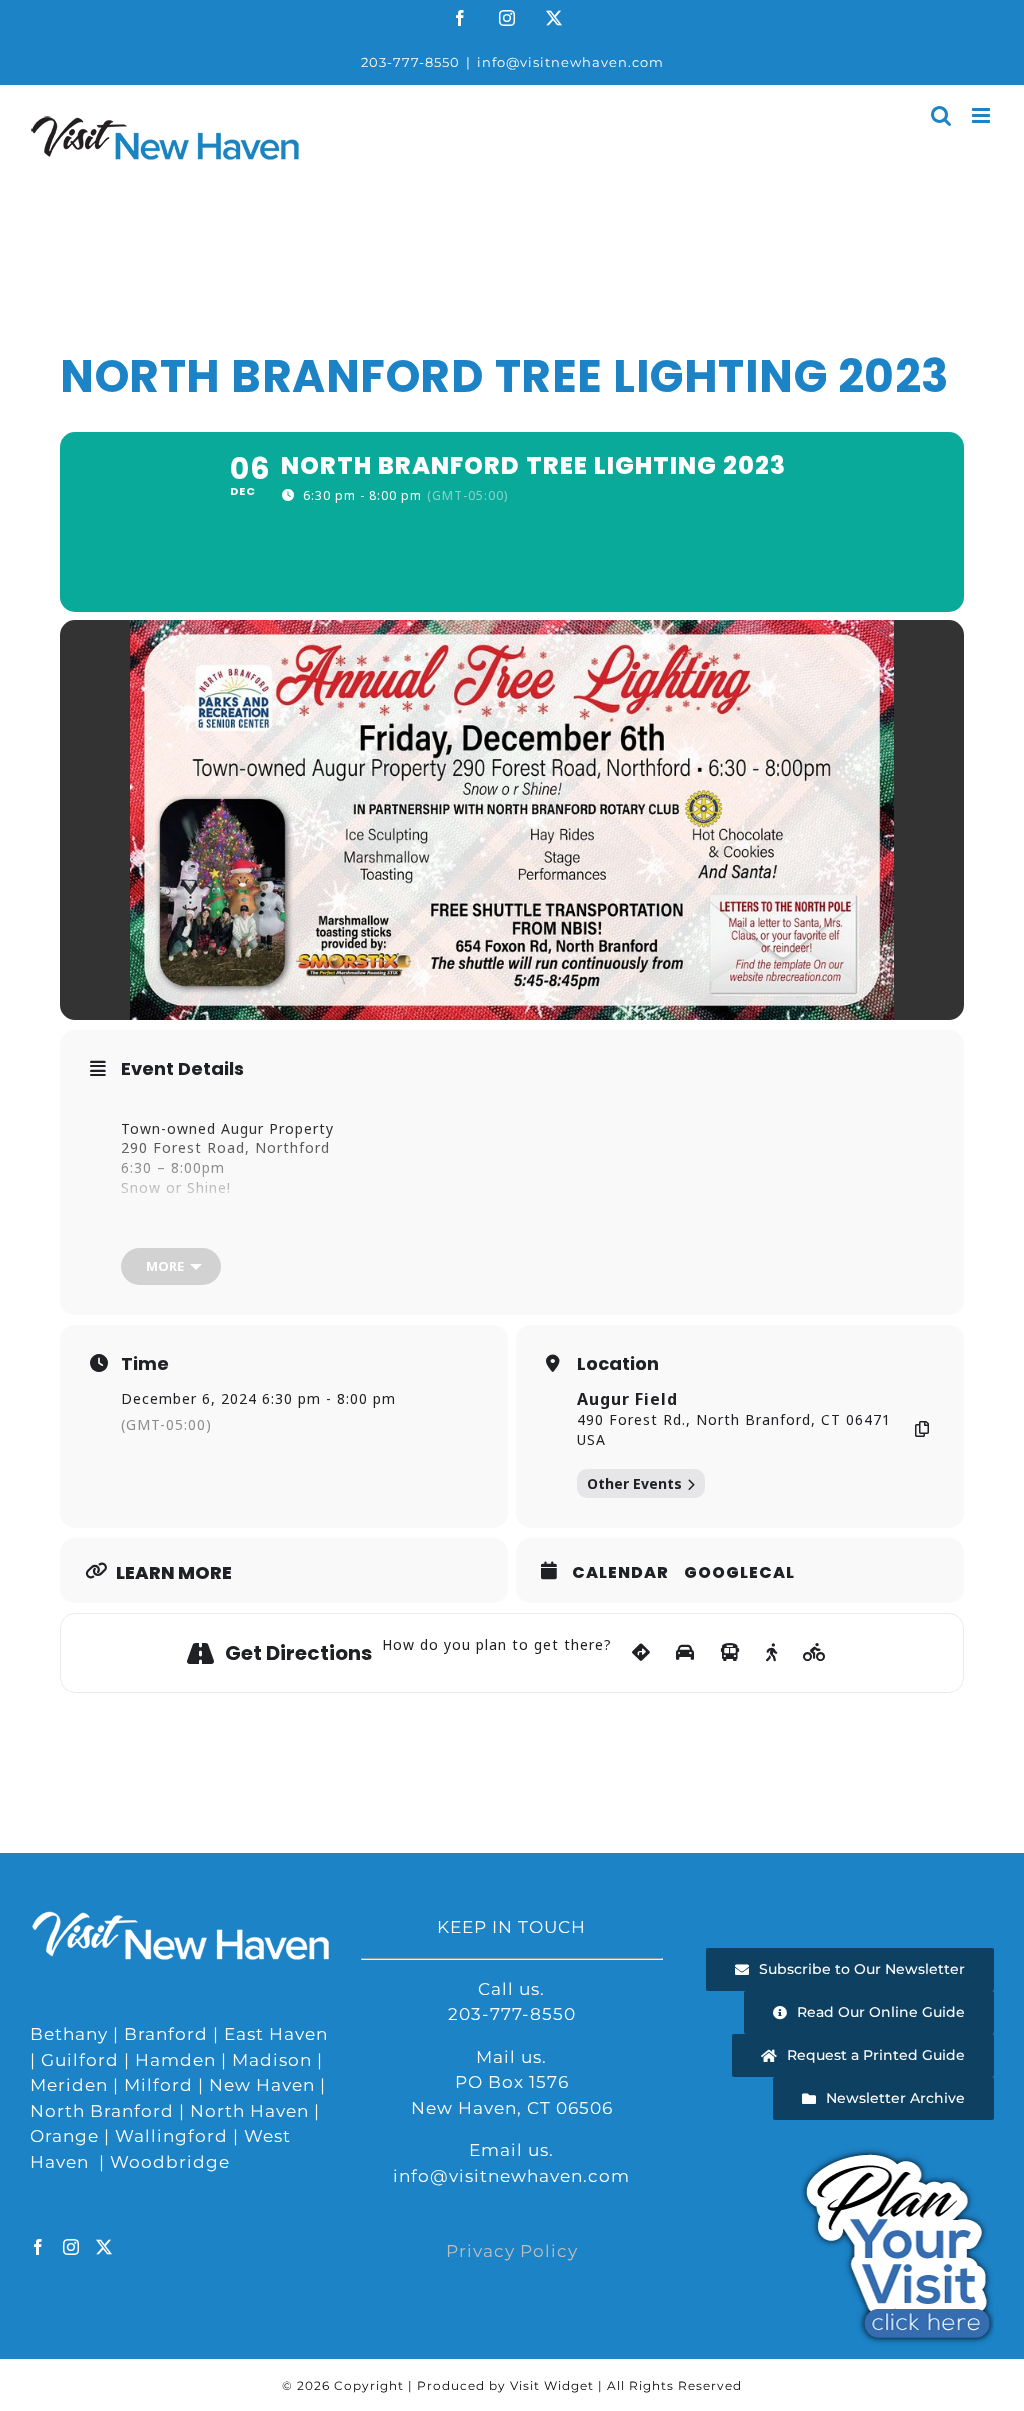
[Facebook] (38, 2247)
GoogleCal (739, 1573)
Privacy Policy (512, 2251)
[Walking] (772, 1653)
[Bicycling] (815, 1653)
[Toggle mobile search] (941, 115)
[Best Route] (641, 1653)
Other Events (634, 1483)
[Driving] (685, 1653)
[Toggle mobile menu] (983, 115)
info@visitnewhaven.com (570, 62)
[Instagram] (71, 2247)
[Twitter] (104, 2247)
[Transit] (730, 1653)
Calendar (620, 1573)
